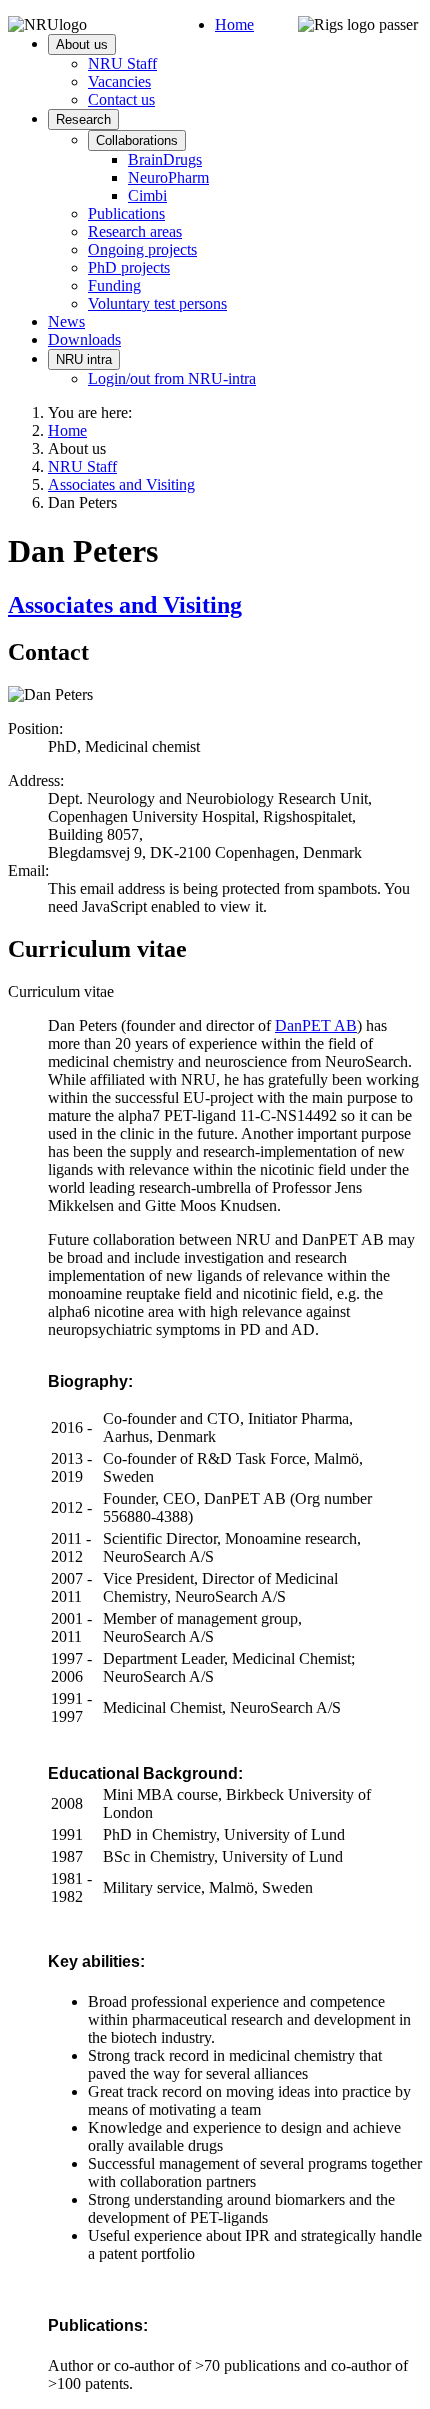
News (66, 321)
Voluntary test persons (157, 303)
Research (83, 119)
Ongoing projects (142, 249)
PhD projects (129, 267)
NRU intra (84, 359)
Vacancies (119, 81)
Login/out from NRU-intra (172, 378)
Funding (114, 285)
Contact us (121, 99)
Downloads (84, 339)
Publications (126, 213)
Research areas (135, 231)
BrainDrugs (165, 159)
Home (234, 24)
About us (82, 44)
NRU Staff (122, 63)
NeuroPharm (168, 177)
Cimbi (147, 195)
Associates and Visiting (125, 605)
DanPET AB (316, 1025)
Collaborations (137, 140)
